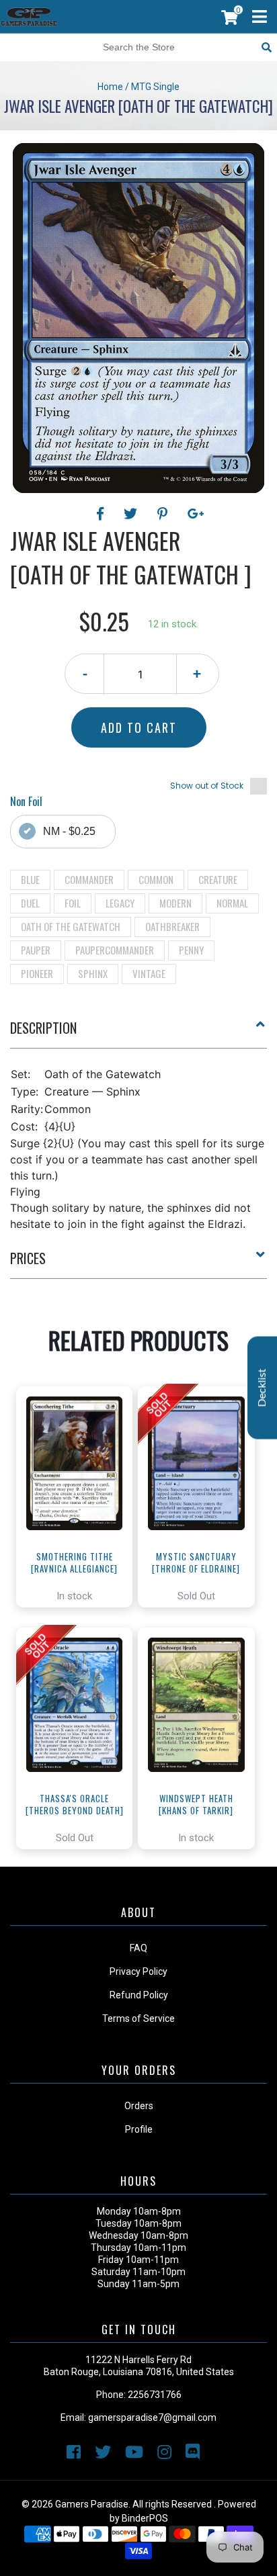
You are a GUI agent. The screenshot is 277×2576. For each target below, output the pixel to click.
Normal (232, 903)
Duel (30, 903)
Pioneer (37, 973)
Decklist (262, 1387)
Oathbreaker (172, 926)
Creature (218, 879)
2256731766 (155, 2395)
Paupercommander (115, 950)
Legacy (120, 903)
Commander (89, 879)
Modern (175, 903)
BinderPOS (145, 2518)
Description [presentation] (43, 1028)
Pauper (36, 950)
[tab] (138, 1033)
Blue (30, 879)
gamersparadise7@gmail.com (152, 2417)
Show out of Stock (207, 786)
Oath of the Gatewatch (71, 926)
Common (156, 879)
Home (110, 87)
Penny (191, 950)
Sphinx (93, 973)
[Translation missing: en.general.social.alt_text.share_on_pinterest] (164, 514)
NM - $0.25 (69, 831)
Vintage (149, 973)
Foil (73, 903)
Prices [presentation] (28, 1258)
